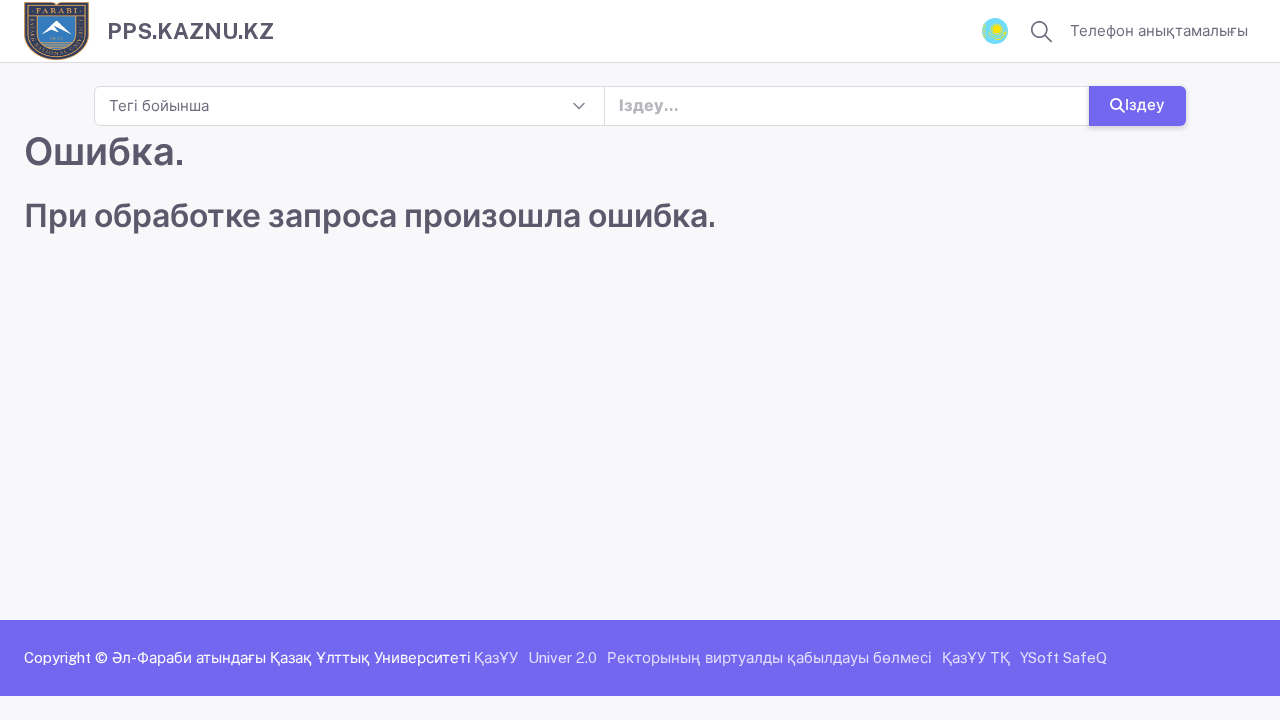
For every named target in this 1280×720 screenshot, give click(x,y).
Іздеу (1145, 104)
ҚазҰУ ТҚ (976, 657)
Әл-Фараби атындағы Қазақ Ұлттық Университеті (291, 657)
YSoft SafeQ (1063, 657)
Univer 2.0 (562, 657)
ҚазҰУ (496, 657)
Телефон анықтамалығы (1159, 30)
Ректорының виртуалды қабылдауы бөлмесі (769, 657)
